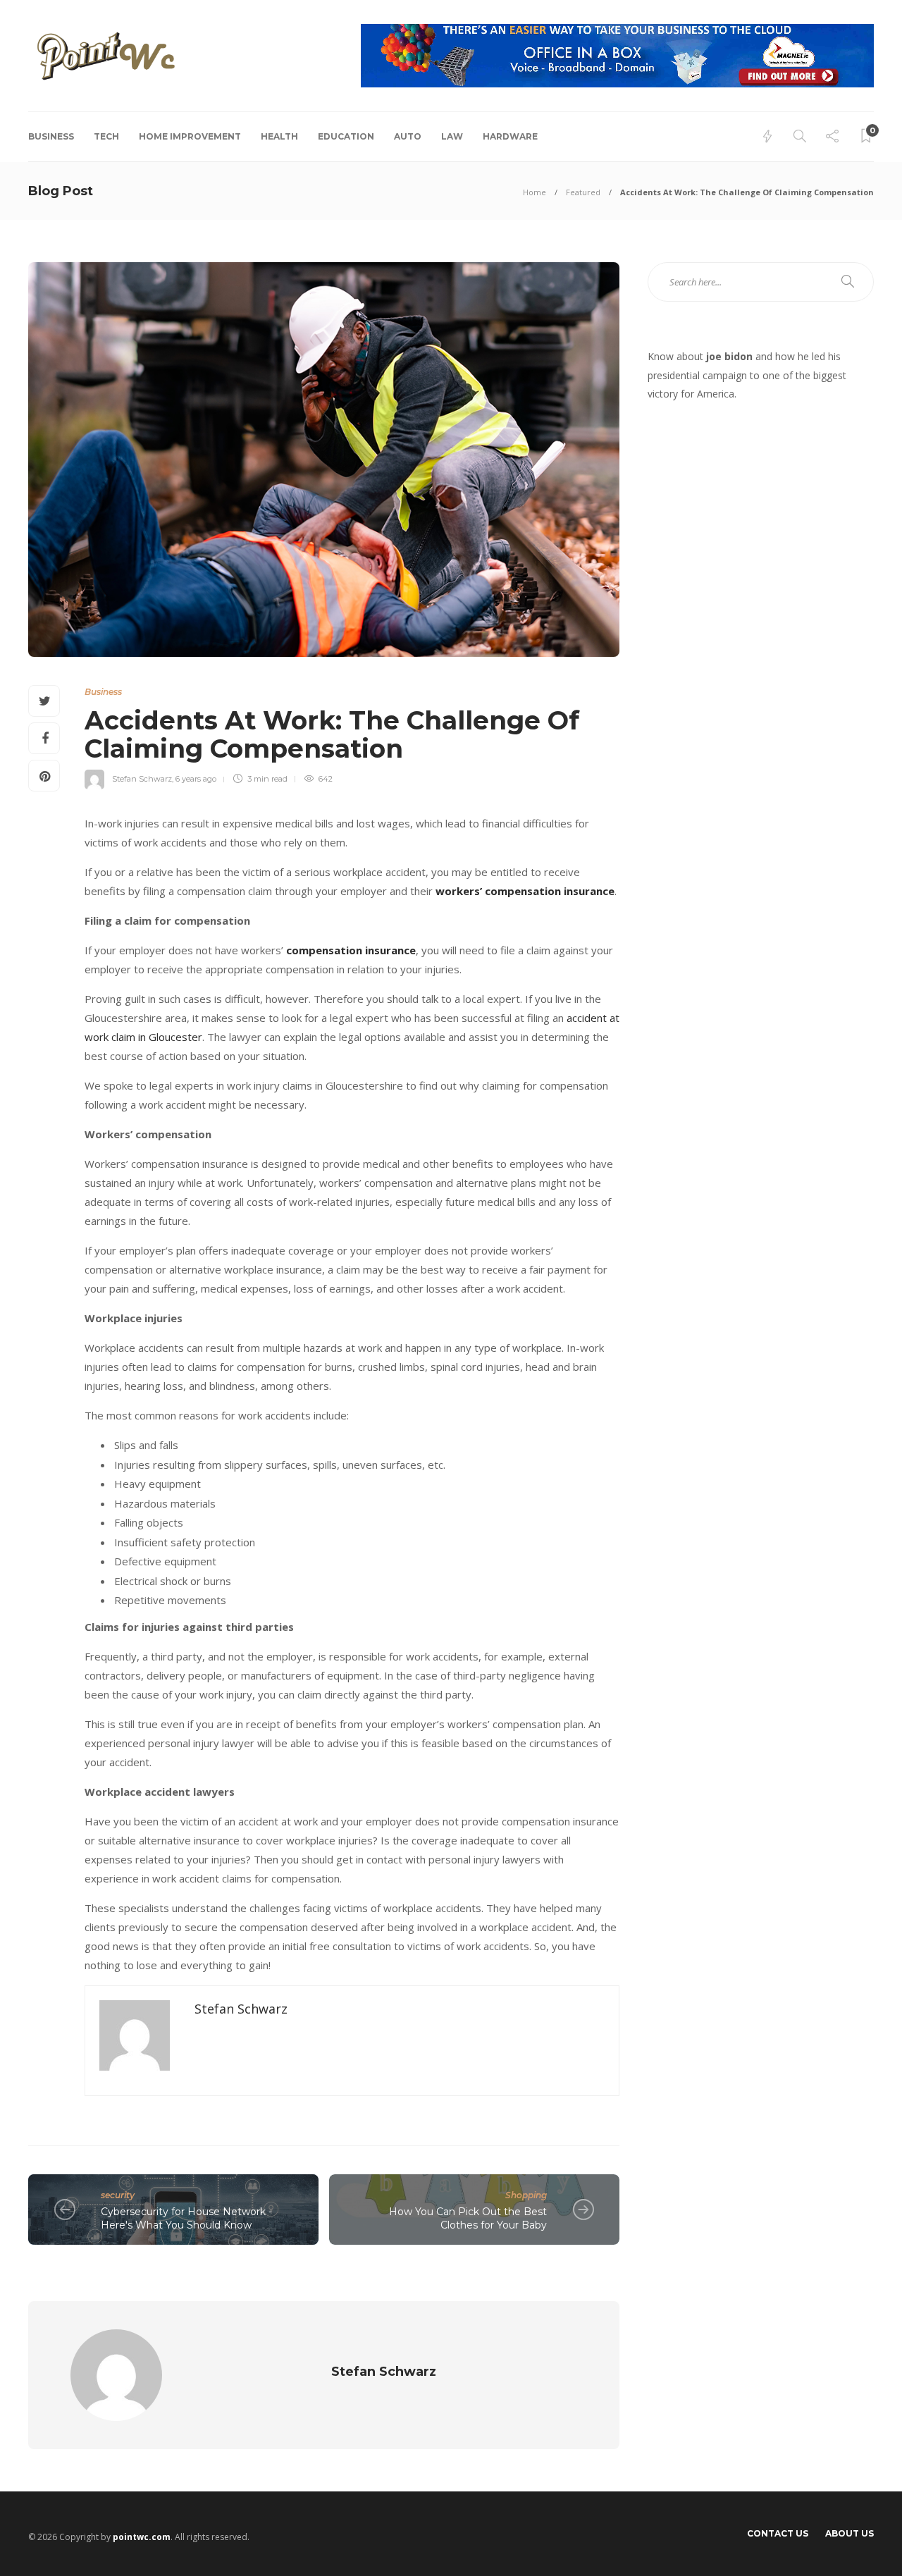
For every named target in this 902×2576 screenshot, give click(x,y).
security (118, 2195)
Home (535, 192)
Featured (583, 192)
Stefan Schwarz (142, 779)
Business (51, 136)
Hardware (510, 136)
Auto (408, 136)
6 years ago (196, 779)
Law (452, 136)
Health (279, 136)
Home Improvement (190, 136)
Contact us (778, 2533)
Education (346, 136)
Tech (106, 136)
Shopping (526, 2195)
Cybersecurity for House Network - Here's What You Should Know (186, 2218)
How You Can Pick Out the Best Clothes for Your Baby (468, 2218)
